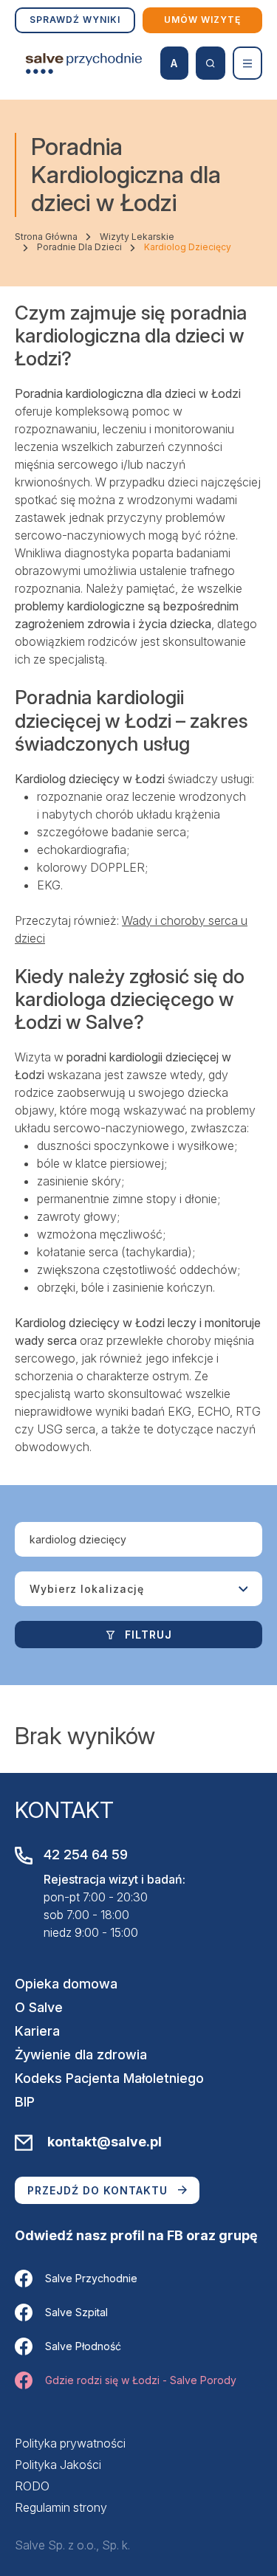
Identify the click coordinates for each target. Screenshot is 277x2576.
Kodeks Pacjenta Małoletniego (109, 2078)
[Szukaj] (211, 63)
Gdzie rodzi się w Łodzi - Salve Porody (141, 2380)
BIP (25, 2102)
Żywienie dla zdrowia (81, 2055)
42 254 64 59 (86, 1854)
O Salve (39, 2007)
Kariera (37, 2031)
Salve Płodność (83, 2346)
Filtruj (148, 1635)
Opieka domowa (66, 1984)
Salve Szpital (76, 2312)
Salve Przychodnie (91, 2278)
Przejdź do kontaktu (98, 2190)
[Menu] (247, 63)
